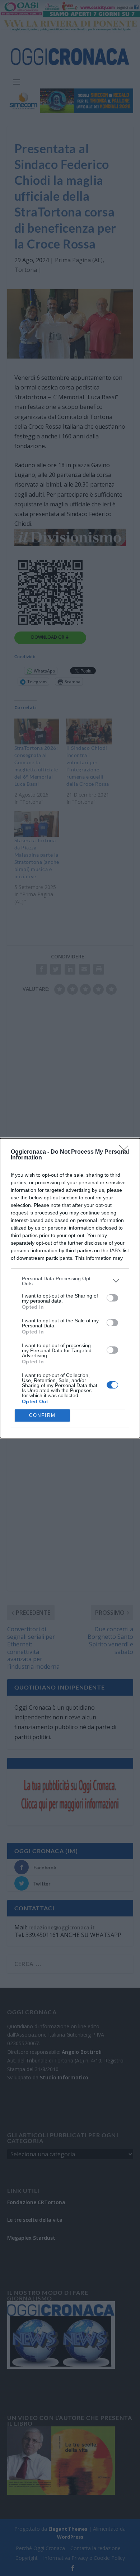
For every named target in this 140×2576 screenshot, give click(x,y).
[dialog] (70, 1288)
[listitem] (70, 1281)
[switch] (112, 1298)
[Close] (126, 1152)
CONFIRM (42, 1415)
